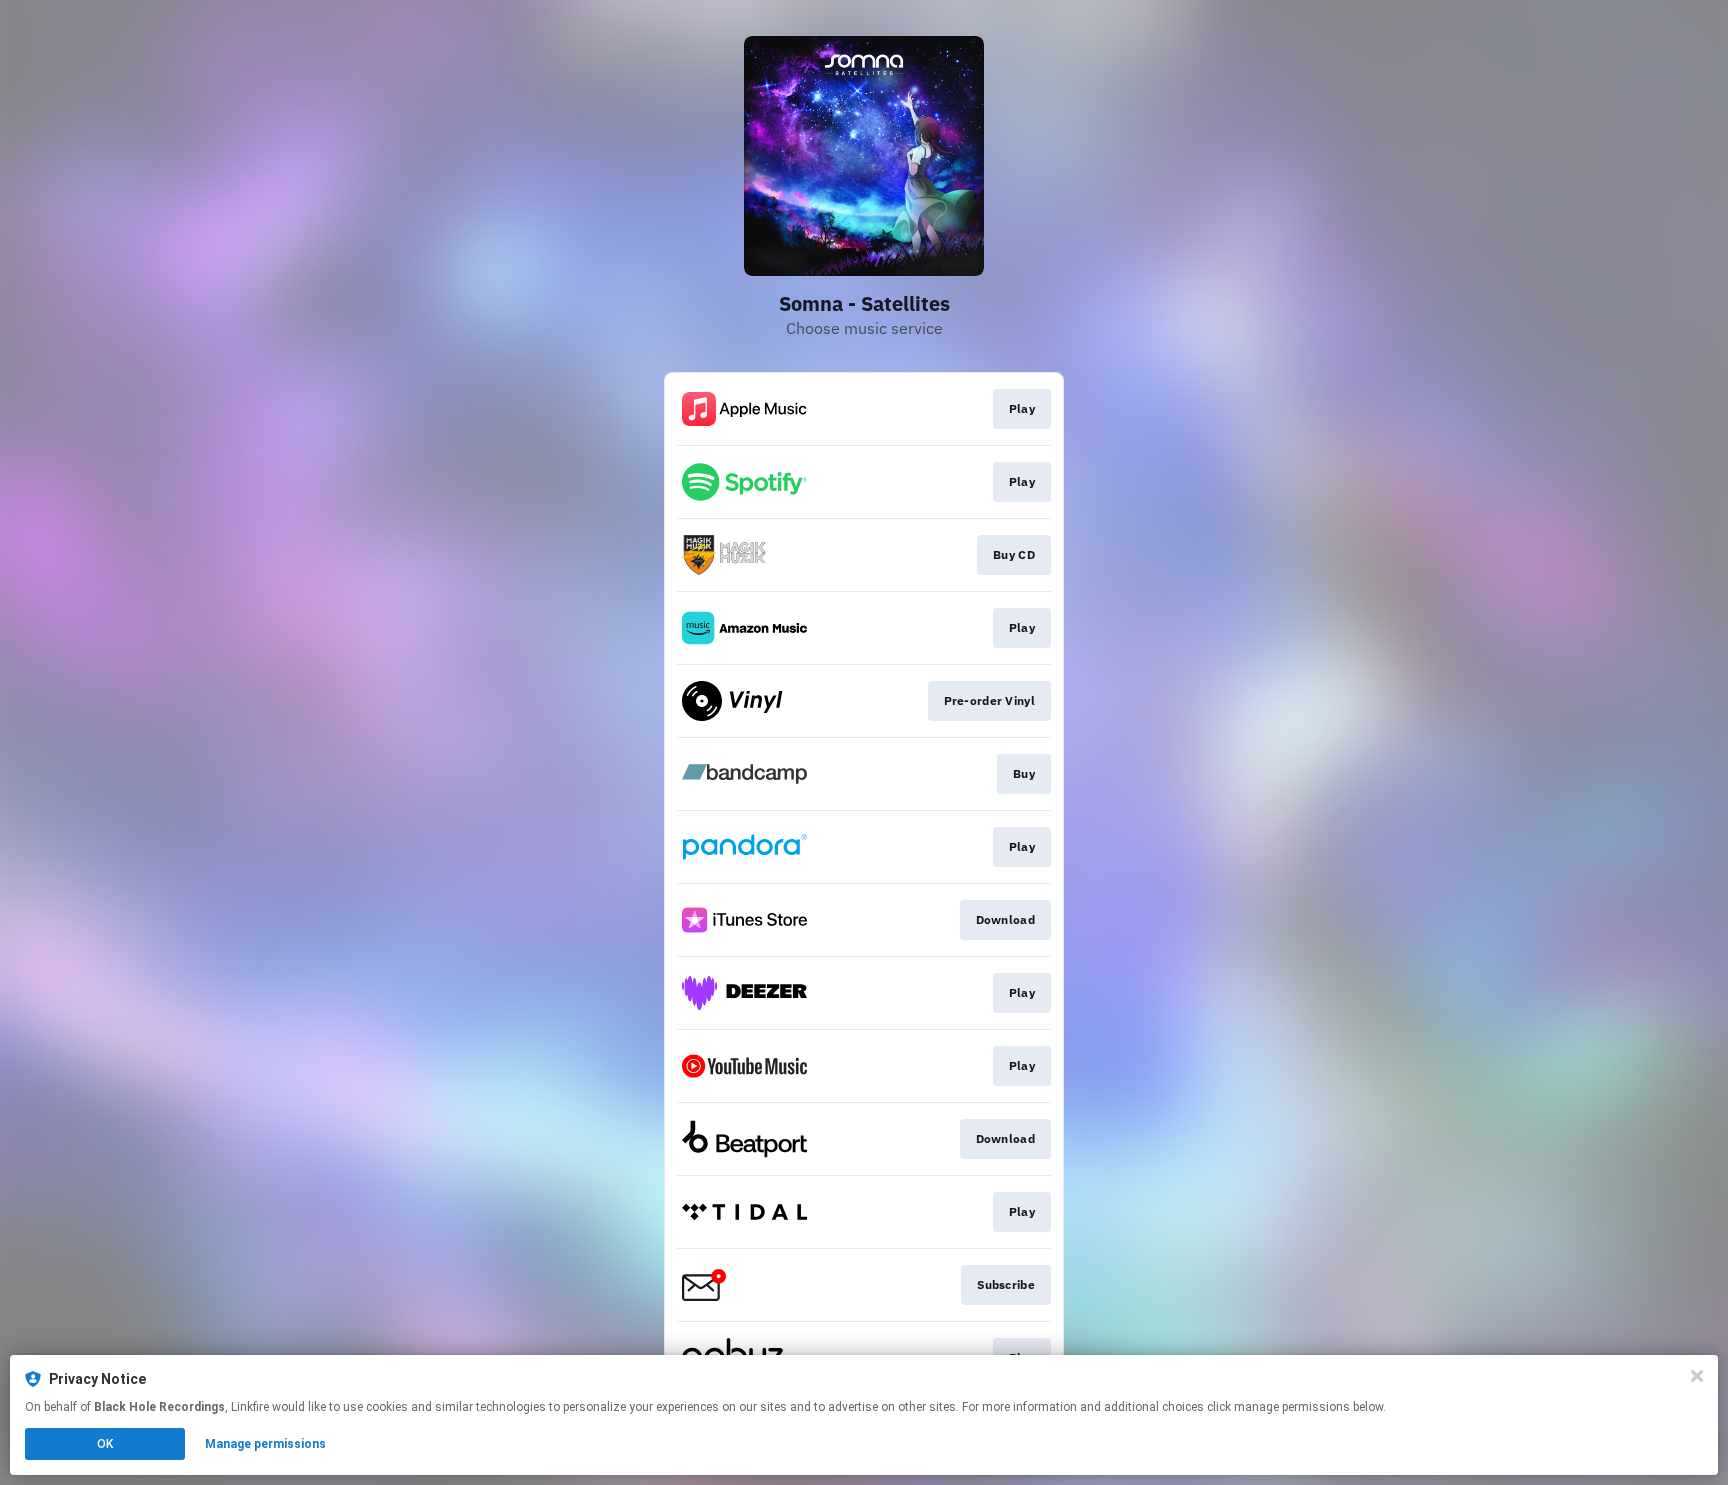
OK (105, 1444)
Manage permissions (265, 1444)
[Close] (1697, 1376)
